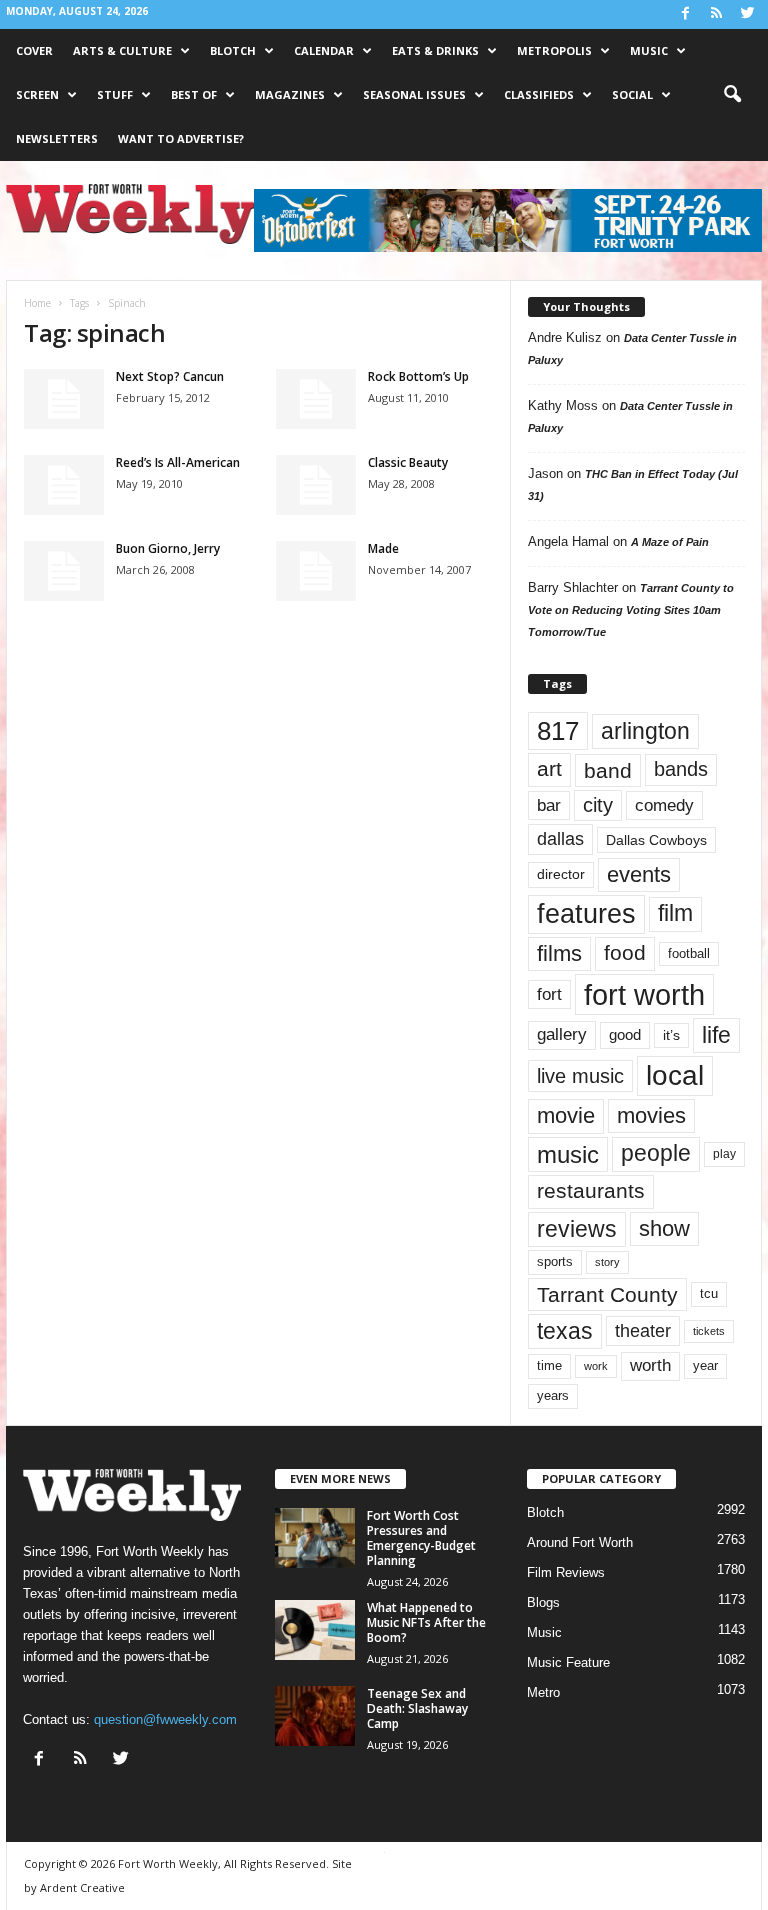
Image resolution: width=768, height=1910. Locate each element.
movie (566, 1115)
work (596, 1366)
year (705, 1366)
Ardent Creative (82, 1887)
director (561, 874)
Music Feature (568, 1662)
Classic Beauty (408, 462)
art (549, 769)
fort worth (644, 994)
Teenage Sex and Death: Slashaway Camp (417, 1708)
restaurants (591, 1191)
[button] (732, 95)
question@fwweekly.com (165, 1719)
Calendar (324, 50)
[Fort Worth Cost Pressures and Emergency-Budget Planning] (315, 1538)
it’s (671, 1035)
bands (681, 769)
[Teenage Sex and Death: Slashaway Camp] (315, 1716)
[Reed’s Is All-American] (64, 485)
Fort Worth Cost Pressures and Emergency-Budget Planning (421, 1538)
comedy (664, 805)
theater (643, 1330)
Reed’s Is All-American (178, 462)
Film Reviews (566, 1572)
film (675, 913)
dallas (560, 838)
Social (632, 94)
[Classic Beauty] (316, 485)
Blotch (233, 50)
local (675, 1075)
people (656, 1153)
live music (580, 1075)
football (689, 953)
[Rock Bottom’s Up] (316, 399)
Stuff (115, 94)
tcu (709, 1293)
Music (649, 50)
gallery (562, 1034)
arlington (645, 731)
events (639, 874)
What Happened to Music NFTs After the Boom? (426, 1622)
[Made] (316, 571)
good (625, 1035)
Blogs (543, 1602)
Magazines (290, 94)
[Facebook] (685, 14)
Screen (37, 94)
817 (558, 731)
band (608, 770)
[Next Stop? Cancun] (64, 399)
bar (549, 805)
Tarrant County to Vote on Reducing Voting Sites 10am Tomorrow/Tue (631, 610)
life (716, 1035)
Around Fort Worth (580, 1542)
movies (651, 1115)
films (559, 953)
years (553, 1395)
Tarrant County (607, 1294)
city (598, 805)
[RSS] (716, 14)
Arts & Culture (122, 50)
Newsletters (57, 138)
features (586, 914)
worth (650, 1365)
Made (383, 548)
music (568, 1154)
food (625, 953)
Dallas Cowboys (656, 840)
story (607, 1262)
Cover (34, 50)
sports (555, 1262)
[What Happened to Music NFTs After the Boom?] (315, 1630)
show (664, 1228)
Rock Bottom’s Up (418, 376)
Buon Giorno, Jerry (168, 548)
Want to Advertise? (181, 138)
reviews (577, 1229)
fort (549, 994)
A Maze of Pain (670, 542)
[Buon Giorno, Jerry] (64, 571)
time (549, 1365)
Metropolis (554, 50)
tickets (709, 1331)
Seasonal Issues (414, 94)
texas (565, 1331)
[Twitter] (747, 14)
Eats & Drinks (435, 50)
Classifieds (539, 94)
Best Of (194, 94)
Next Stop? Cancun (170, 376)
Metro (543, 1692)
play (724, 1154)
